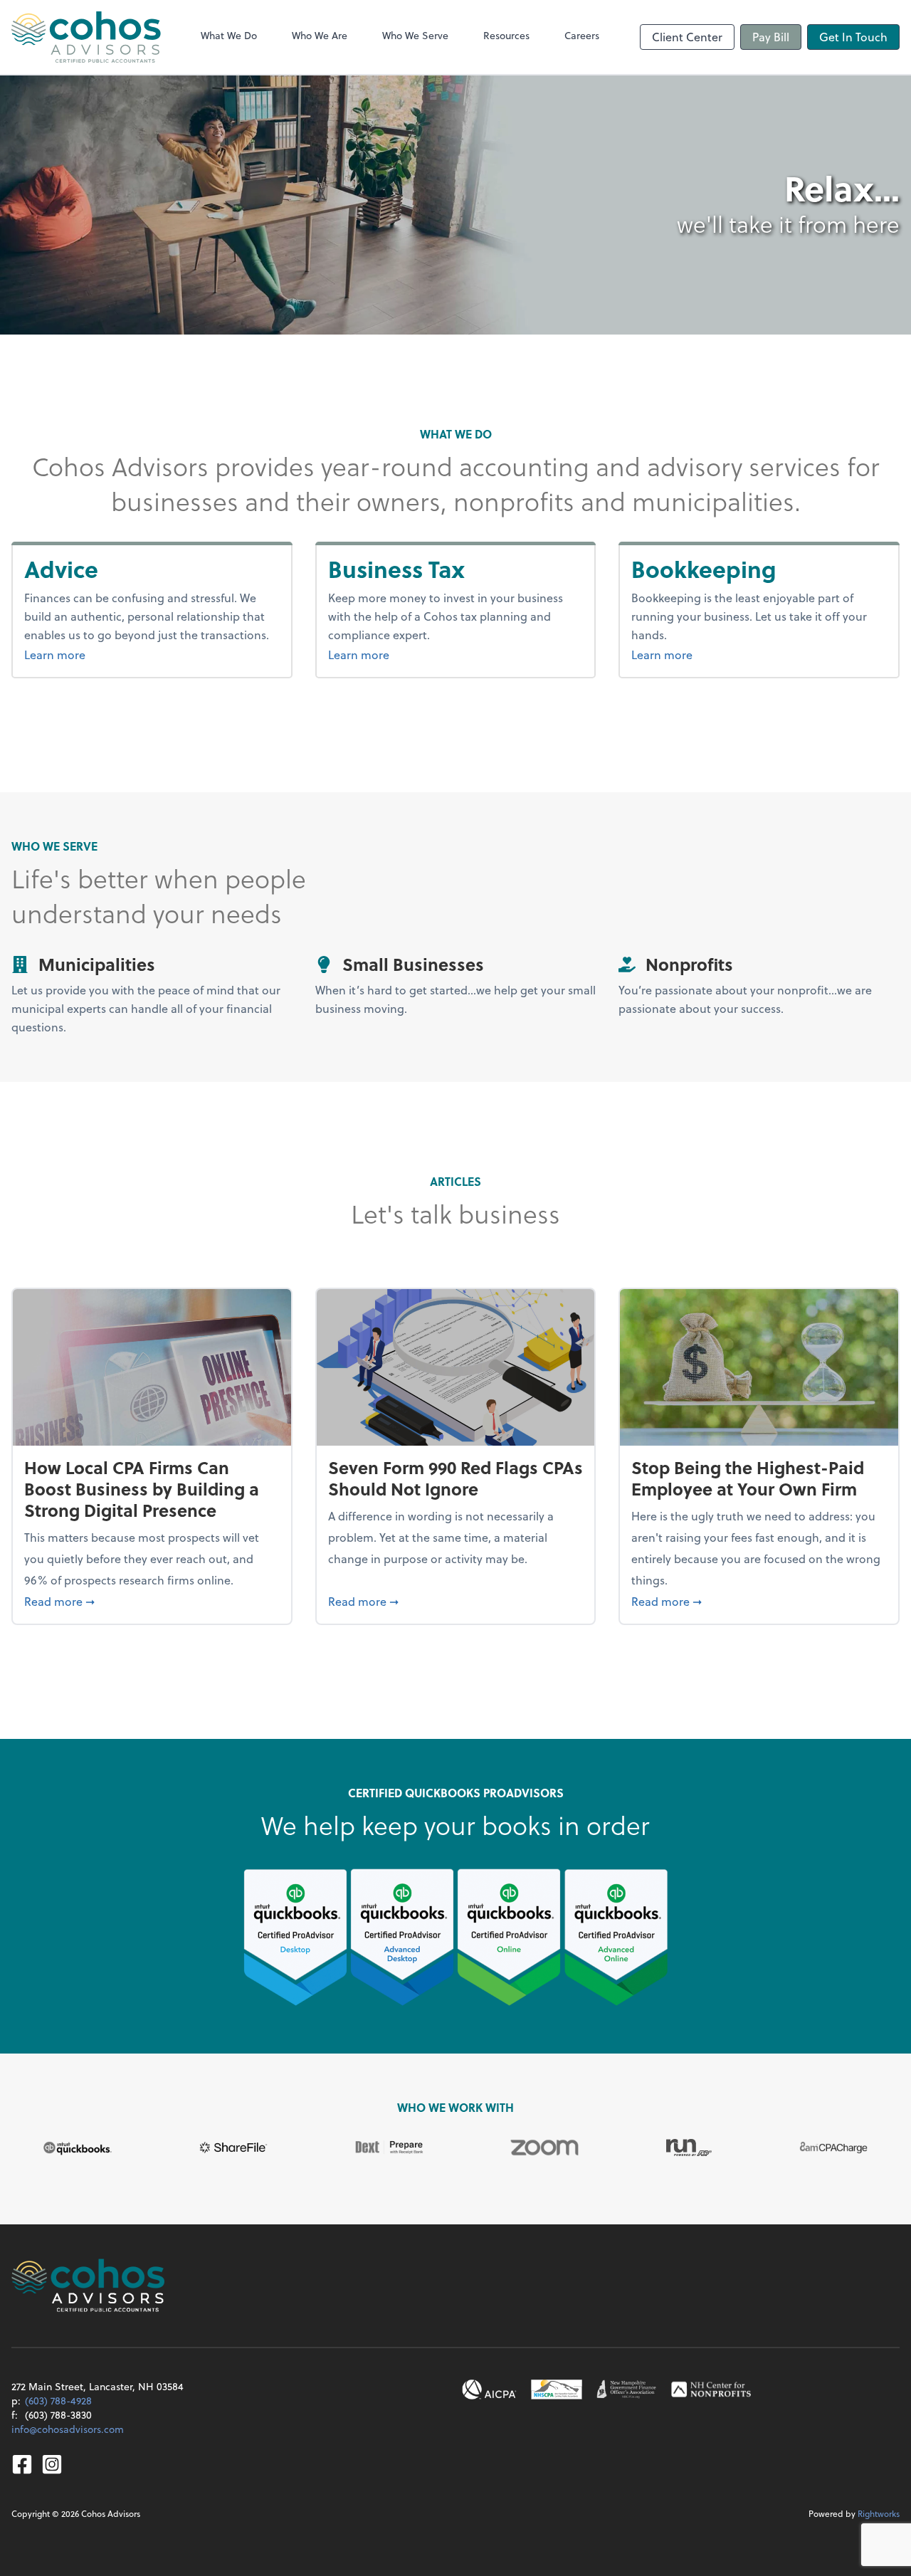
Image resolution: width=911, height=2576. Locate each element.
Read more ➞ (152, 1601)
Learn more (90, 654)
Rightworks (879, 2513)
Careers (582, 35)
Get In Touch (853, 37)
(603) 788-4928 (58, 2401)
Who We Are (320, 35)
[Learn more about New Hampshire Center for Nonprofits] (711, 2390)
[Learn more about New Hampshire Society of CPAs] (557, 2390)
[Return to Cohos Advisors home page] (86, 37)
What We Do (229, 35)
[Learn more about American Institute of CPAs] (490, 2390)
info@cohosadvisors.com (68, 2429)
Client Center (687, 37)
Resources (506, 35)
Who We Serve (415, 35)
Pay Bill (771, 37)
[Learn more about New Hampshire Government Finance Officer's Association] (627, 2390)
